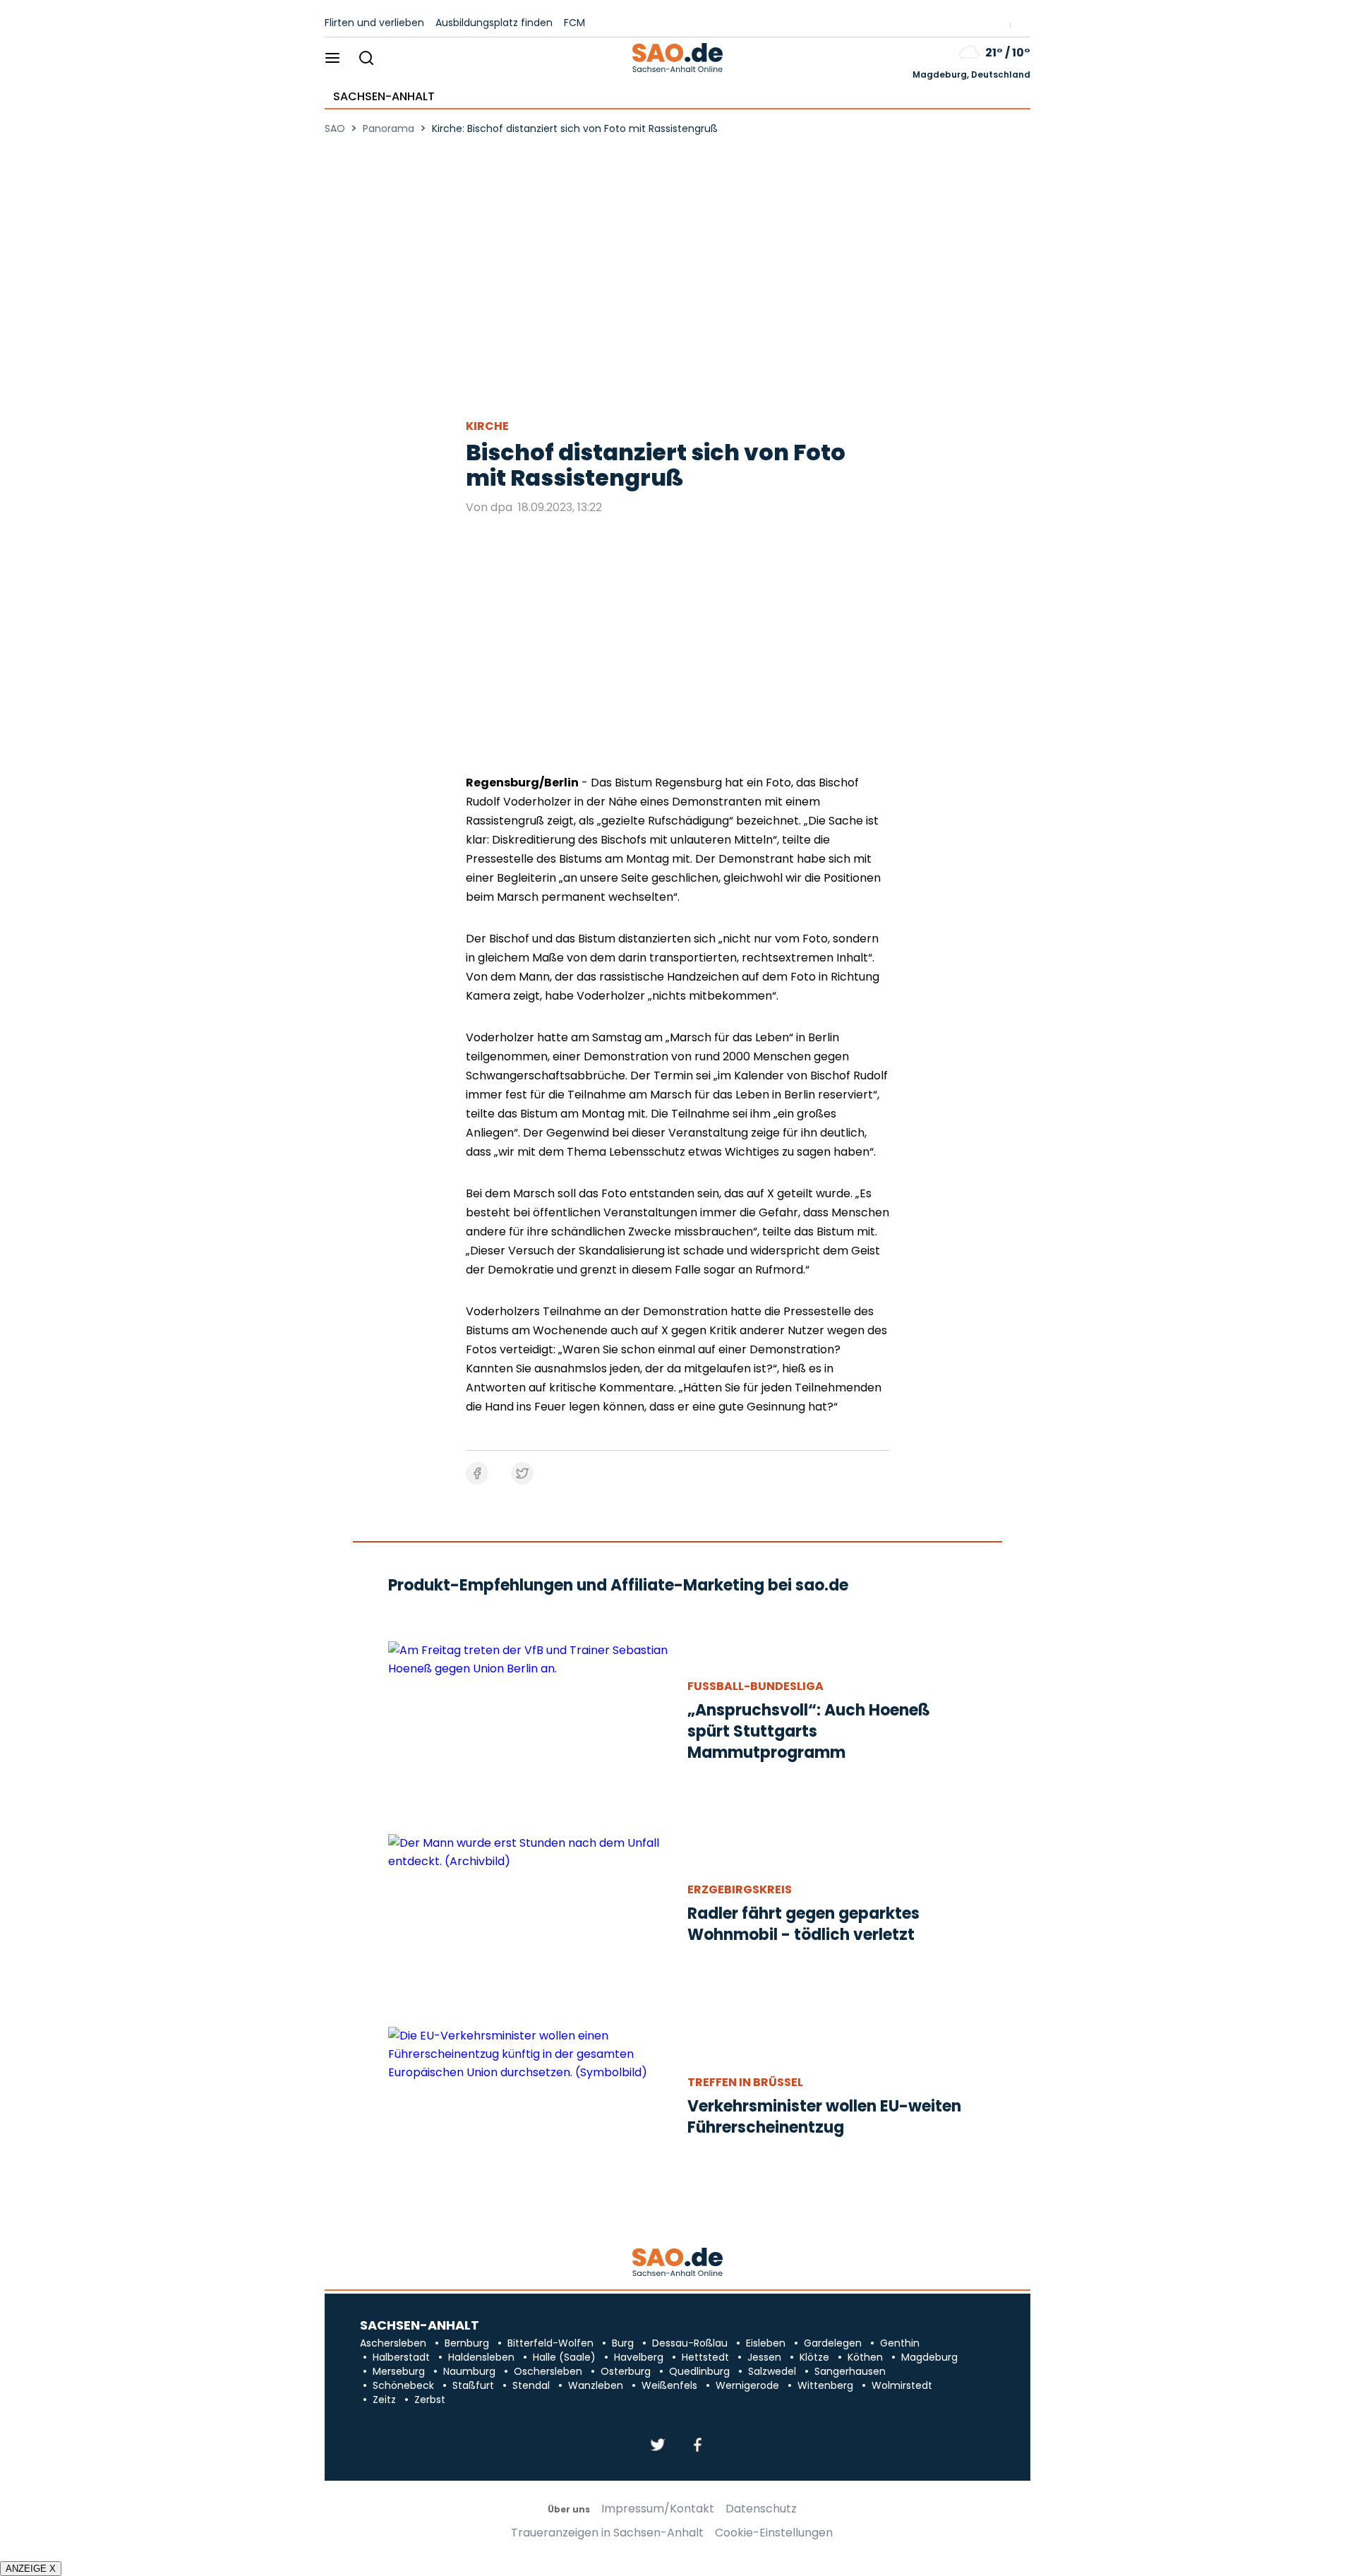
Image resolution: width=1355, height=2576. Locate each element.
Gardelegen (833, 2343)
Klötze (814, 2357)
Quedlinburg (699, 2371)
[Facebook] (697, 2446)
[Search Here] (366, 59)
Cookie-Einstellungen (774, 2533)
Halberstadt (401, 2357)
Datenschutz (761, 2509)
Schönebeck (403, 2385)
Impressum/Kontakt (658, 2509)
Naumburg (469, 2371)
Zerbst (430, 2400)
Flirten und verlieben (374, 23)
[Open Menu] (333, 59)
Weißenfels (669, 2385)
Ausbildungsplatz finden (494, 23)
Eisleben (766, 2343)
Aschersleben (393, 2343)
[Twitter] (658, 2446)
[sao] (677, 2263)
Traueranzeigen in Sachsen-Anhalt (607, 2533)
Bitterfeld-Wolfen (550, 2343)
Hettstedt (705, 2357)
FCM (574, 23)
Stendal (531, 2385)
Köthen (865, 2357)
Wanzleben (596, 2385)
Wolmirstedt (902, 2385)
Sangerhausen (850, 2371)
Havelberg (639, 2357)
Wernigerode (747, 2385)
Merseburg (399, 2371)
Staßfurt (473, 2385)
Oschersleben (548, 2371)
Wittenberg (825, 2385)
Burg (623, 2343)
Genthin (900, 2343)
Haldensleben (481, 2357)
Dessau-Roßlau (690, 2343)
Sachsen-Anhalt (384, 97)
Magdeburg (929, 2357)
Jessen (764, 2357)
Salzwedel (772, 2371)
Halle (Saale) (564, 2357)
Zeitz (384, 2400)
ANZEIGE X (31, 2569)
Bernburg (467, 2343)
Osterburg (626, 2371)
